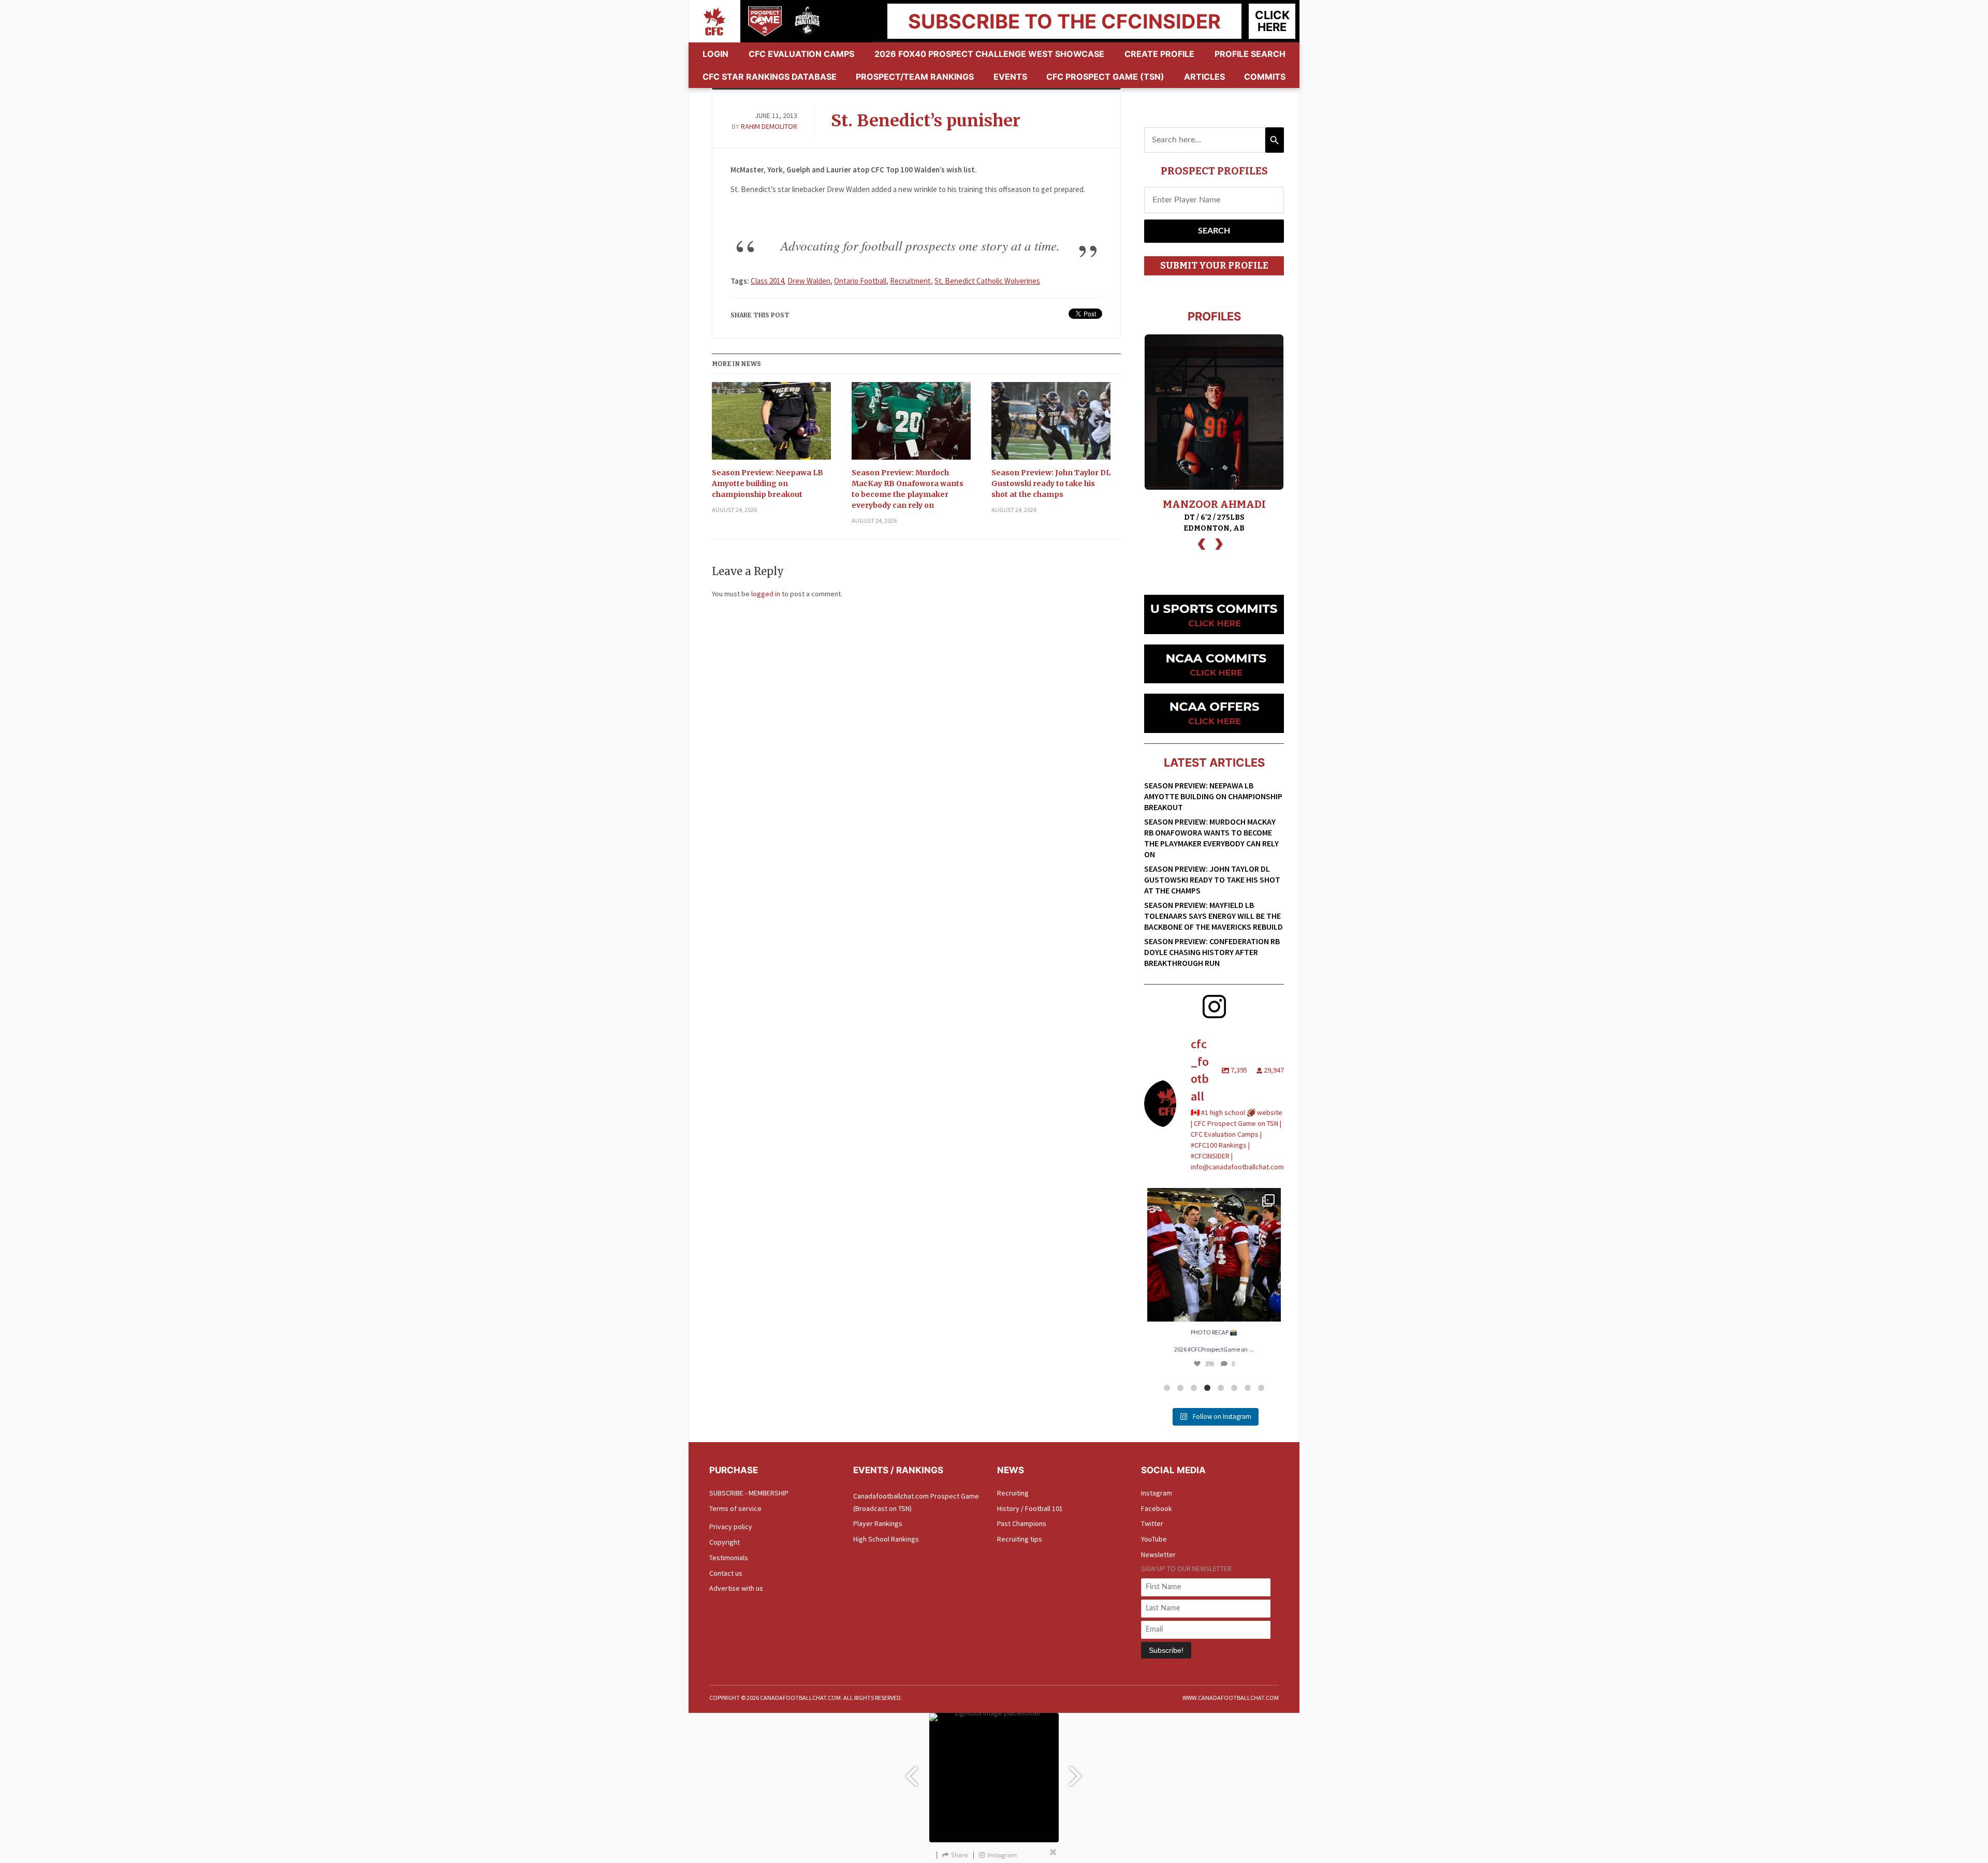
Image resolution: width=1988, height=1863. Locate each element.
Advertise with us (736, 1588)
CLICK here (1272, 21)
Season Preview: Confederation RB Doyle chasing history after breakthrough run (1212, 952)
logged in (766, 594)
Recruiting (1013, 1493)
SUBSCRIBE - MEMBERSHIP (749, 1493)
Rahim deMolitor (769, 126)
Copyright (725, 1542)
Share (960, 1855)
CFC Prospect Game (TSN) (1105, 77)
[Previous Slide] (911, 1771)
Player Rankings (878, 1523)
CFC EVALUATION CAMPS (801, 54)
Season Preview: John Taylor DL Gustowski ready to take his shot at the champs (1051, 483)
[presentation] (1202, 543)
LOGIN (715, 54)
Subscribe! (1166, 1650)
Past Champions (1022, 1523)
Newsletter (1158, 1554)
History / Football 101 (1030, 1508)
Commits (1265, 77)
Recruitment (910, 281)
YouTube (1154, 1539)
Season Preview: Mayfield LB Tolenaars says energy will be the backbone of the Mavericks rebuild (1214, 916)
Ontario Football (860, 281)
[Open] (1214, 1255)
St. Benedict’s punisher (926, 121)
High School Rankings (886, 1539)
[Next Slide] (1077, 1771)
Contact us (726, 1573)
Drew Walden (809, 281)
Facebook (1157, 1508)
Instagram (1157, 1493)
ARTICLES (1204, 77)
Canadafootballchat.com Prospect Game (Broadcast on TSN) (916, 1502)
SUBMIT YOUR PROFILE (1214, 266)
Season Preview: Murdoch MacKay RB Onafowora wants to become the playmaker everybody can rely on (908, 489)
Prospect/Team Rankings (915, 77)
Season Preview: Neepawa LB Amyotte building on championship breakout (768, 483)
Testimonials (729, 1558)
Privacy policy (731, 1527)
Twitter (1152, 1523)
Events (1010, 77)
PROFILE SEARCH (1250, 54)
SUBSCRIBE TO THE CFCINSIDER (1064, 21)
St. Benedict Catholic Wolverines (987, 281)
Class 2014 (767, 281)
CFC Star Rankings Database (770, 77)
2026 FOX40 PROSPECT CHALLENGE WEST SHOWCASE (989, 54)
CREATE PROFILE (1159, 54)
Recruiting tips (1020, 1539)
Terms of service (735, 1508)
